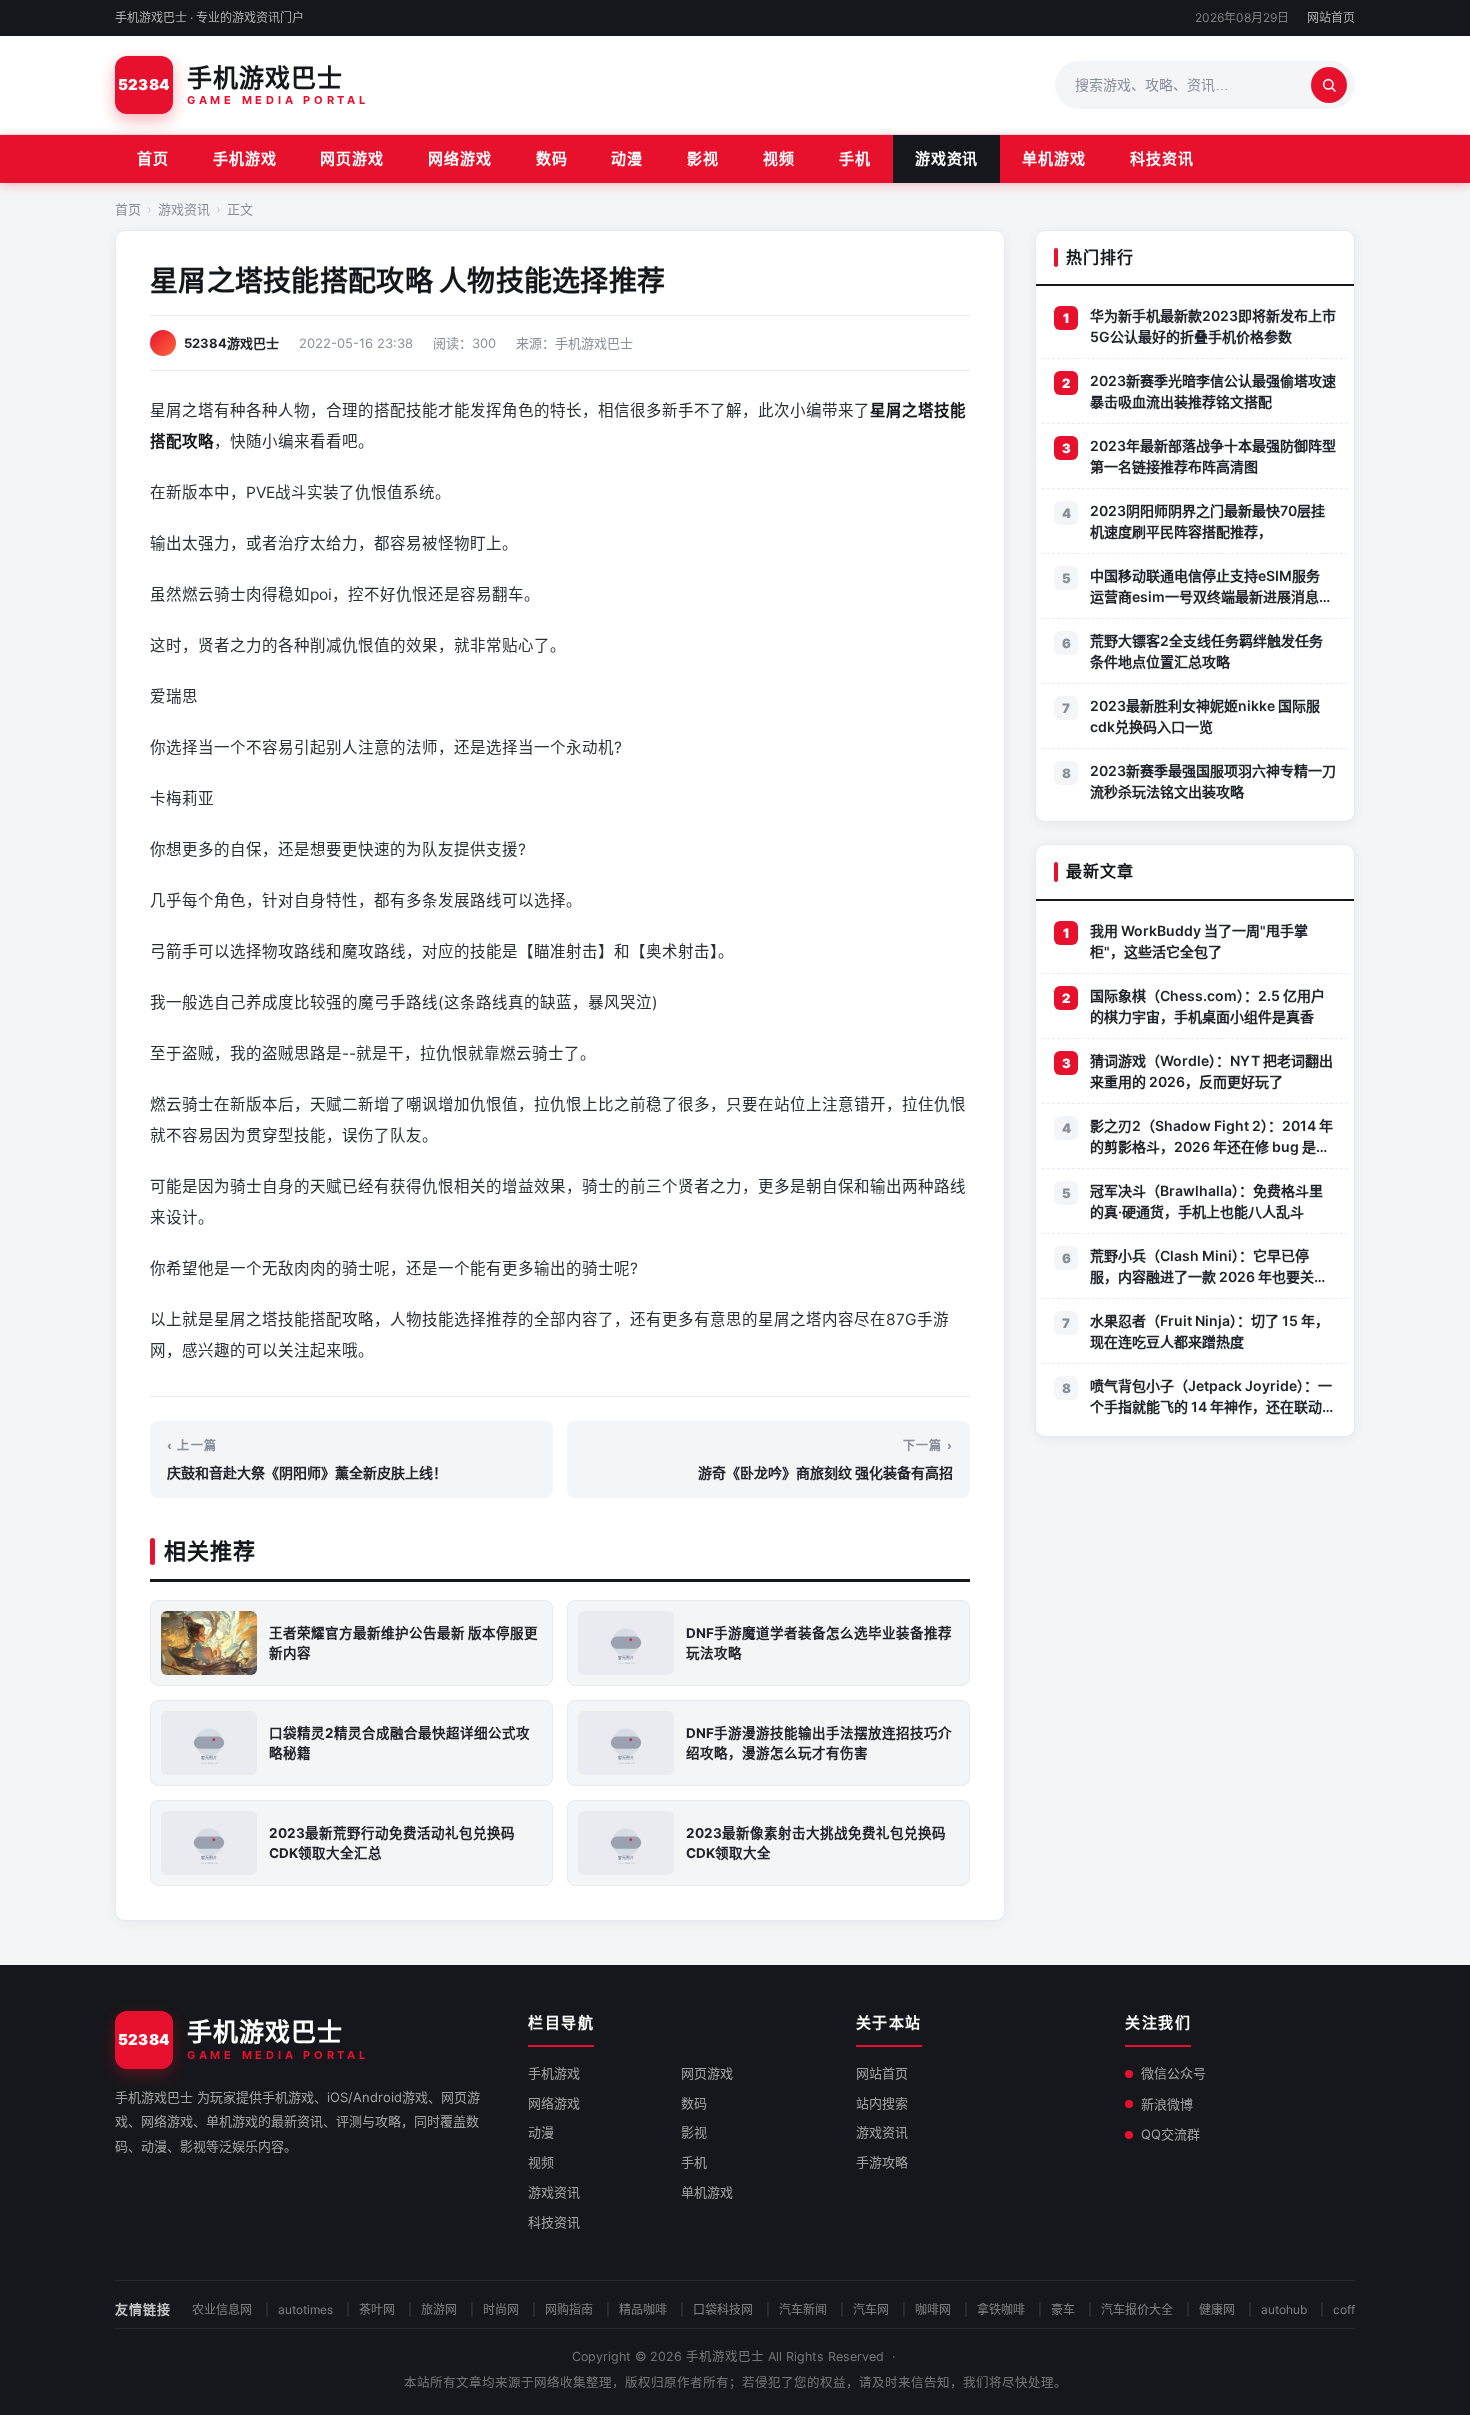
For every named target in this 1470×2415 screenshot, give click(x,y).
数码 (552, 158)
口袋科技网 (723, 2309)
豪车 (1063, 2309)
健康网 (1217, 2309)
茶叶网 (377, 2309)
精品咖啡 (643, 2309)
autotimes (305, 2309)
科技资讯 (1162, 158)
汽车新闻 (803, 2309)
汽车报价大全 (1137, 2309)
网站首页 (1331, 17)
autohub (1284, 2309)
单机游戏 (1054, 158)
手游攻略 (882, 2162)
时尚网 (501, 2309)
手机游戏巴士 (725, 2356)
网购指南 (569, 2309)
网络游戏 (460, 158)
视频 (779, 158)
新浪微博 (1167, 2104)
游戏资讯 (947, 158)
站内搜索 (882, 2103)
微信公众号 (1173, 2073)
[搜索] (1329, 85)
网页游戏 (352, 158)
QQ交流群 (1170, 2134)
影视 (703, 158)
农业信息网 (222, 2309)
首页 (153, 158)
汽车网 (871, 2309)
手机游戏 (245, 158)
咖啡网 (933, 2309)
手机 (855, 158)
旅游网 (439, 2309)
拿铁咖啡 (1001, 2309)
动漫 (627, 158)
